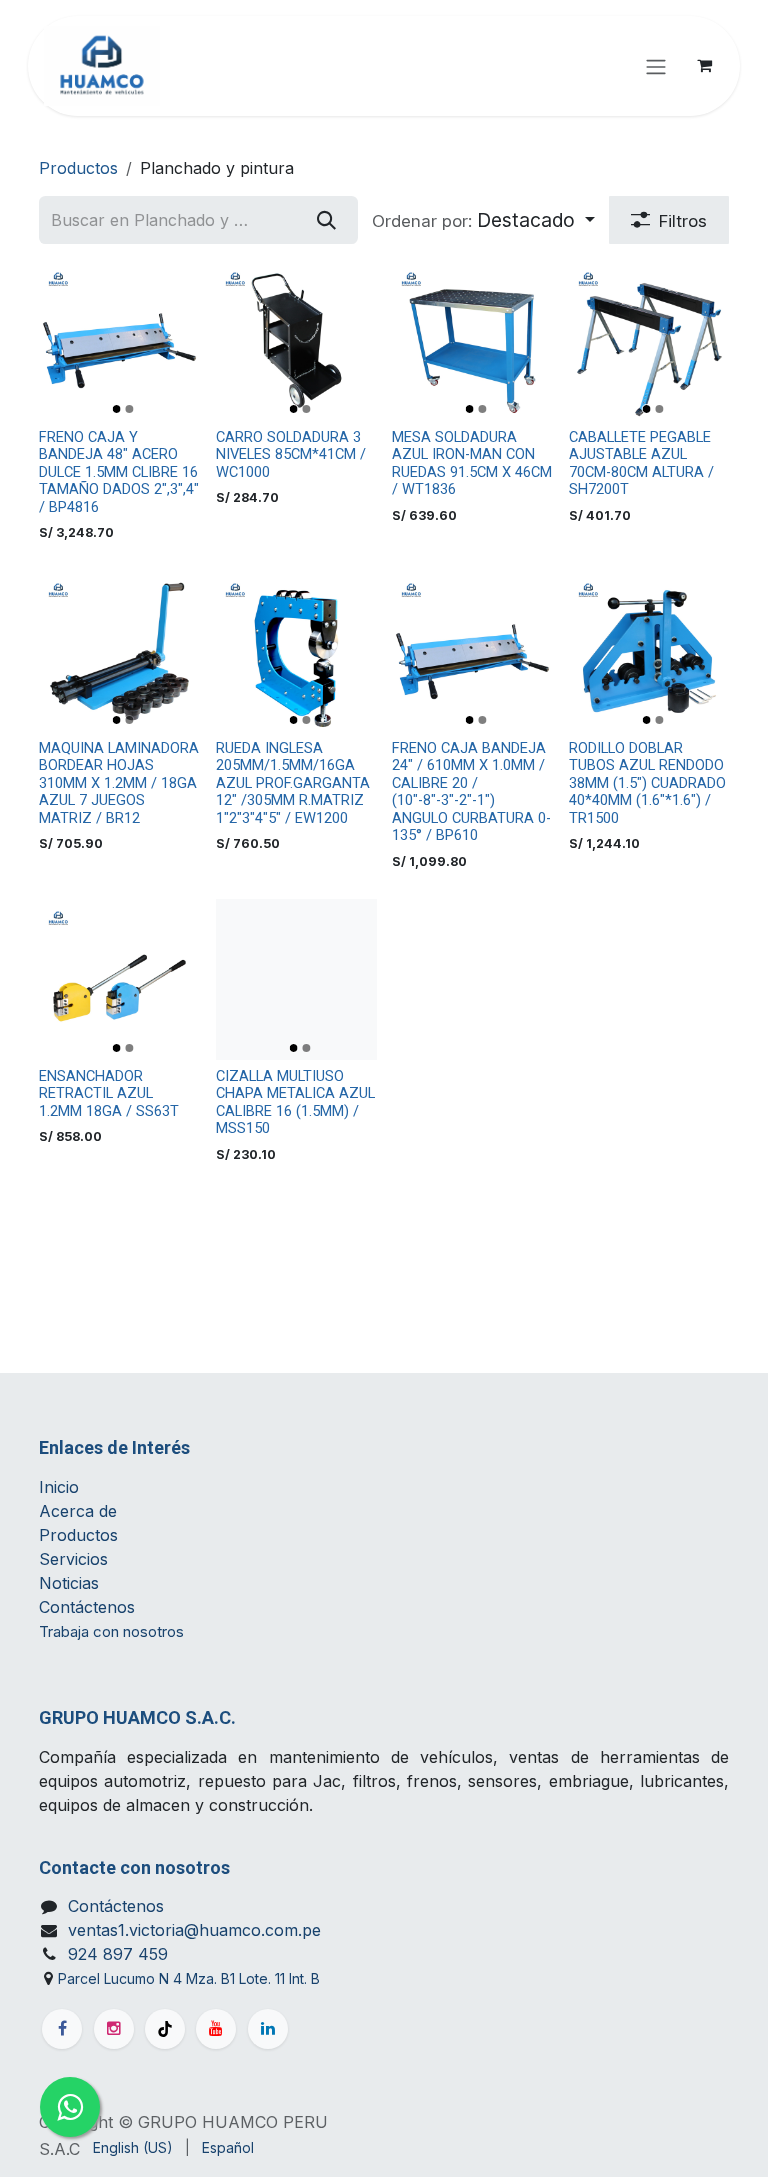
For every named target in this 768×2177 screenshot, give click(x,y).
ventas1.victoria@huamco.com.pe (194, 1930)
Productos (78, 168)
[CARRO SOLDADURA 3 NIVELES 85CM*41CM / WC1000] (296, 340)
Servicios (73, 1559)
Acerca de (78, 1511)
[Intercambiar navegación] (656, 66)
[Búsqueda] (326, 220)
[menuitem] (133, 2147)
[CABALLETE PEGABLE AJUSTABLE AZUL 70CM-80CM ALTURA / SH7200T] (649, 340)
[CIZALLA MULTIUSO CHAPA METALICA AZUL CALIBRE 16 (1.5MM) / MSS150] (296, 979)
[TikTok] (165, 2029)
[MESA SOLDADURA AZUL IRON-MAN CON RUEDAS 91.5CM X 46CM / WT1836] (472, 340)
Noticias (71, 1583)
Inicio (59, 1487)
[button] (483, 220)
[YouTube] (216, 2029)
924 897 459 (118, 1954)
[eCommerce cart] (704, 66)
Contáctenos (87, 1607)
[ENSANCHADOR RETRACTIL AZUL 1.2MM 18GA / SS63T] (119, 979)
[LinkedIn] (268, 2029)
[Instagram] (114, 2029)
